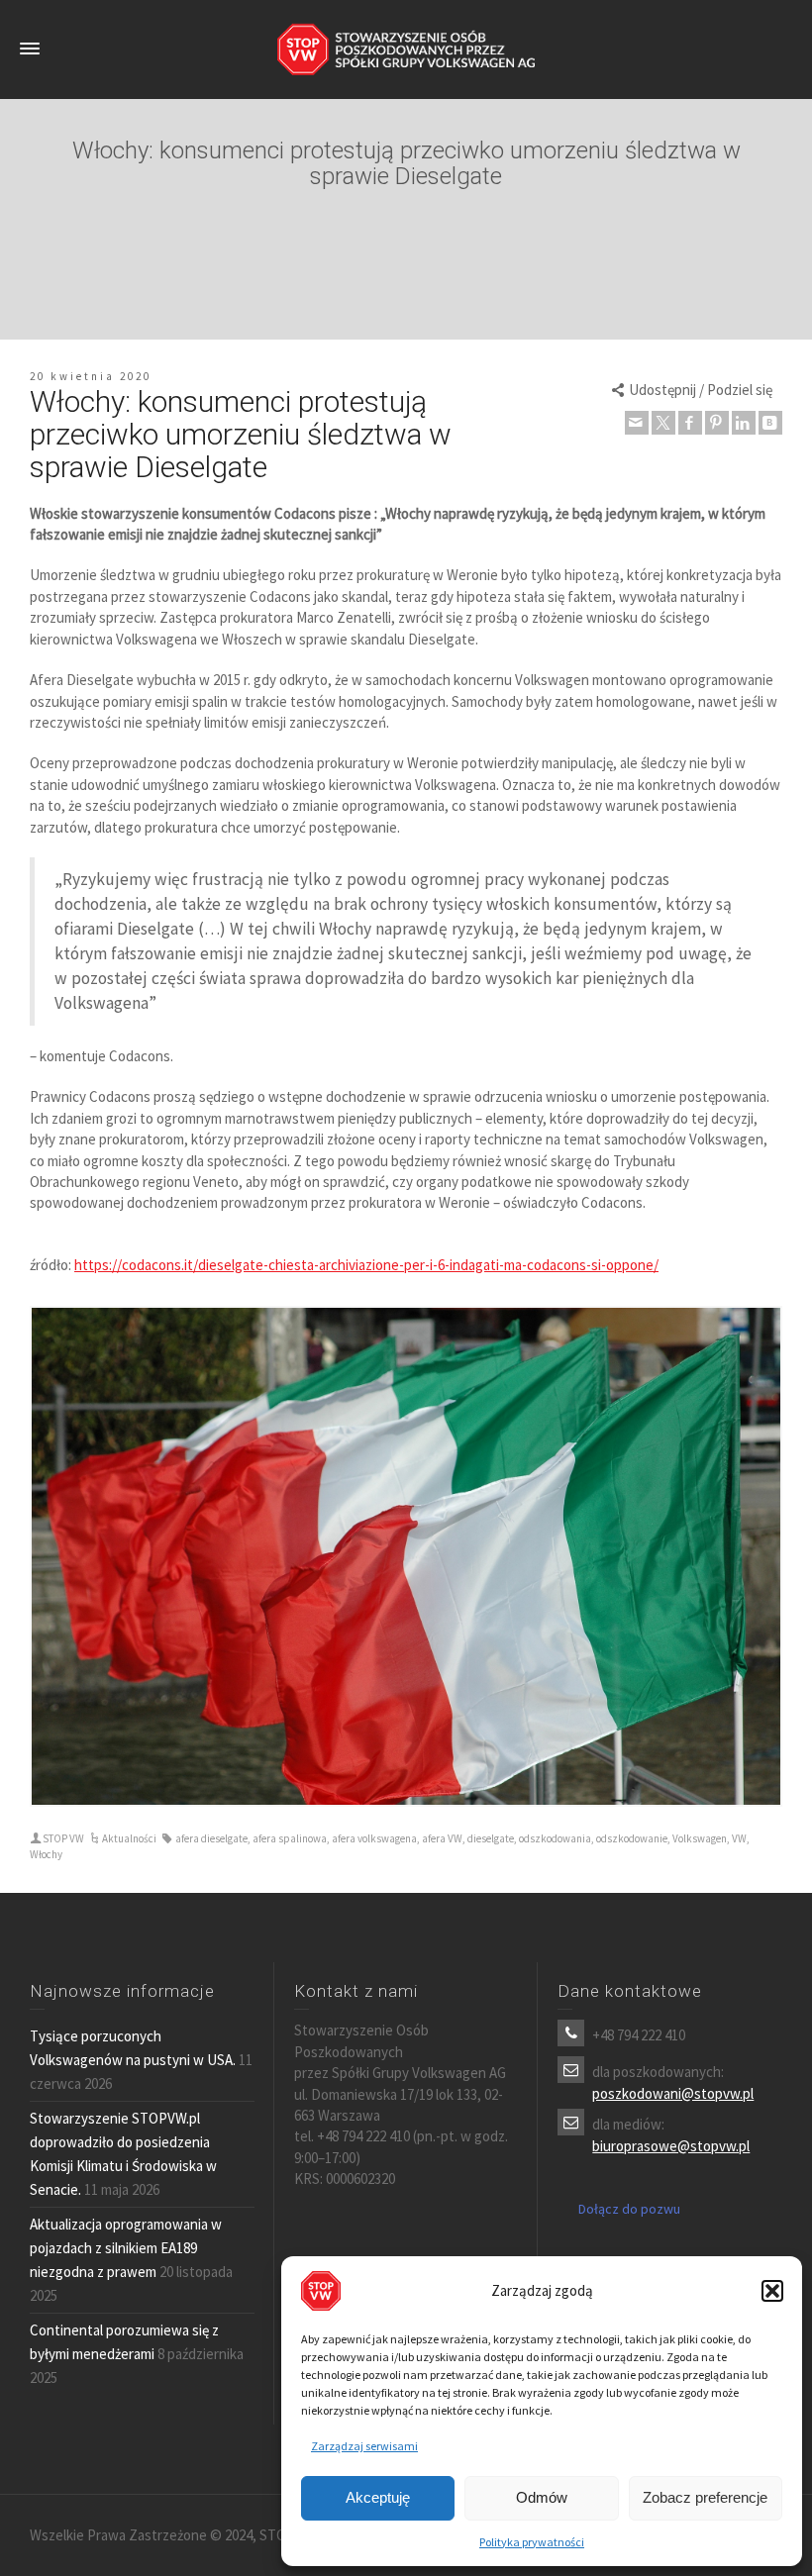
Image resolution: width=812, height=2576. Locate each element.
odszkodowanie (632, 1838)
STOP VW (63, 1838)
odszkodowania (555, 1838)
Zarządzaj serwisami (364, 2446)
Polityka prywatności (532, 2542)
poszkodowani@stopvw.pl (673, 2093)
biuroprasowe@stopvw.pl (671, 2146)
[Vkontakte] (770, 423)
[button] (772, 2291)
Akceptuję (378, 2497)
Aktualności (129, 1838)
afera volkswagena (374, 1838)
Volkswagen (700, 1838)
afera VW (442, 1838)
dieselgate (491, 1838)
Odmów (542, 2497)
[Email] (637, 423)
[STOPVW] (406, 48)
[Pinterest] (717, 423)
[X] (663, 423)
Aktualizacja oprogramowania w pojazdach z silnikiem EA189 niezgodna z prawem (126, 2248)
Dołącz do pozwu (629, 2209)
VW (739, 1838)
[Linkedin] (744, 423)
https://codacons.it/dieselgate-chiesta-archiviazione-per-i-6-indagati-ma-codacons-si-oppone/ (366, 1265)
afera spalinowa (290, 1838)
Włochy (46, 1854)
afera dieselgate (211, 1838)
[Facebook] (690, 423)
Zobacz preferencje (705, 2497)
